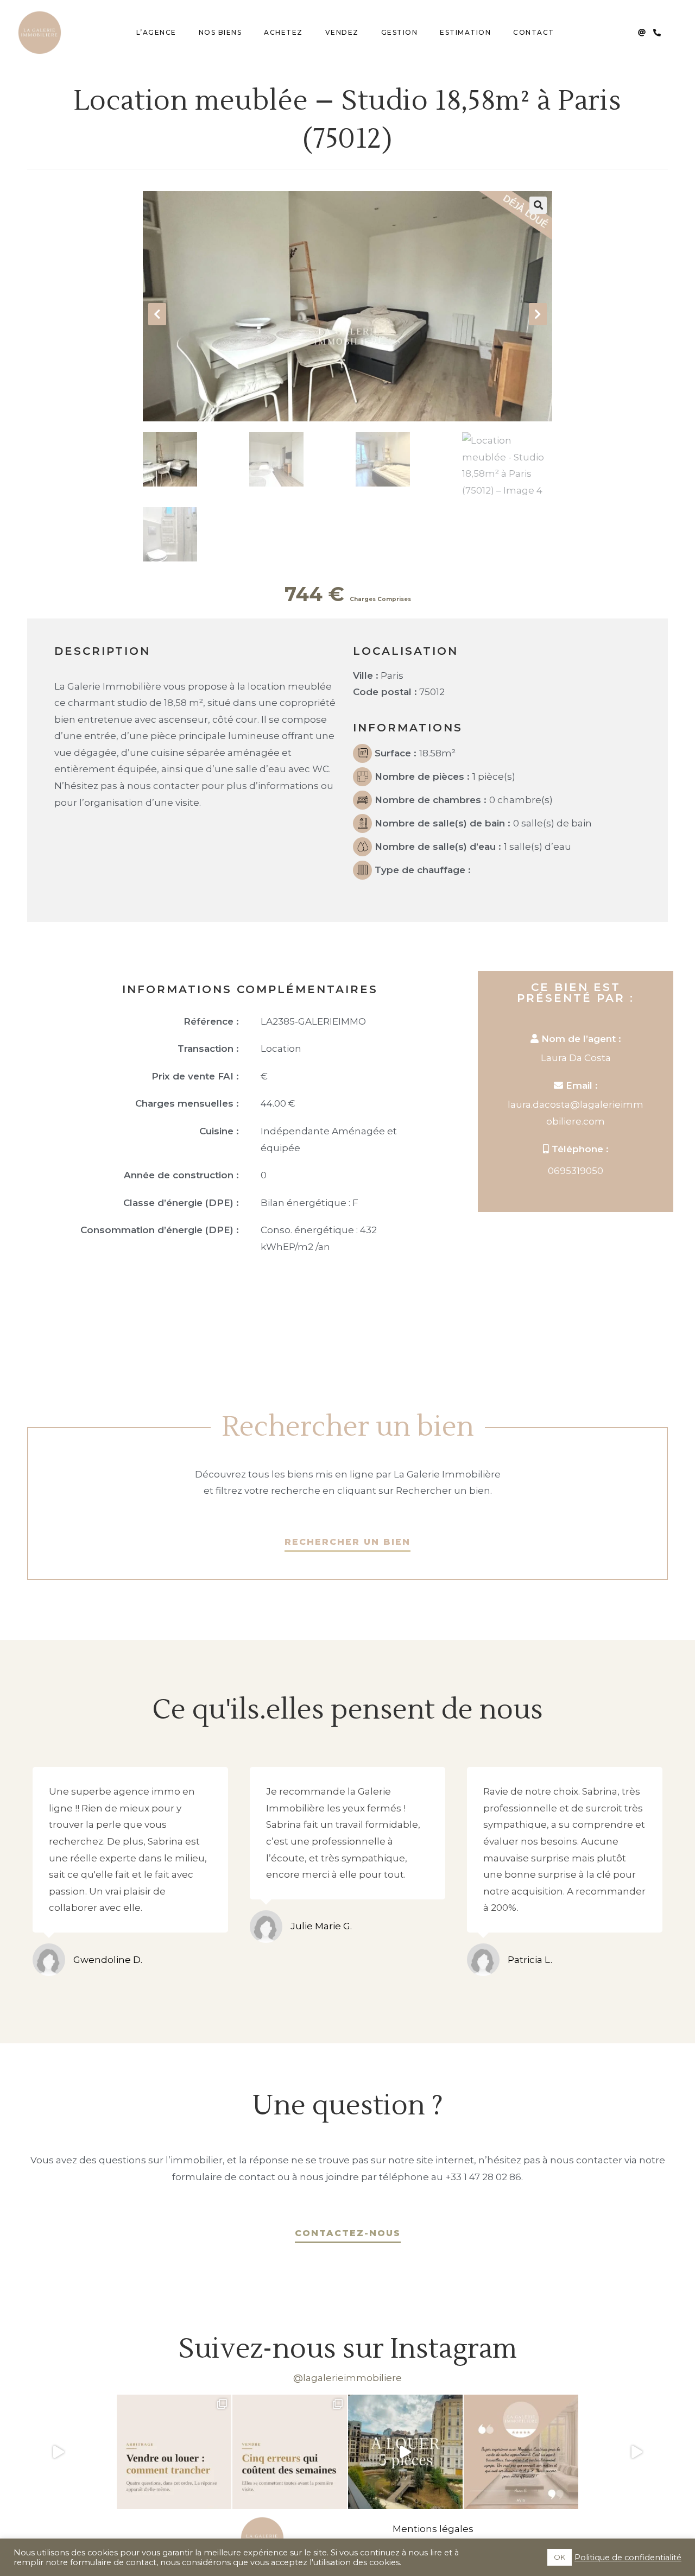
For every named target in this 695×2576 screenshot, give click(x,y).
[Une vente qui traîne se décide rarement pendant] (290, 2452)
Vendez (342, 32)
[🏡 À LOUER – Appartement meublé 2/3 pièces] (637, 2452)
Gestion (400, 32)
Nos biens (220, 32)
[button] (538, 205)
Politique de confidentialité (628, 2558)
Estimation (465, 32)
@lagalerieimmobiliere (347, 2378)
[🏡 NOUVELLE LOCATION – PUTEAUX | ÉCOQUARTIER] (405, 2452)
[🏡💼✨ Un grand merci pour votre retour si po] (521, 2452)
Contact (534, 32)
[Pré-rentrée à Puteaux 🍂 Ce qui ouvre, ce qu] (58, 2452)
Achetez (283, 32)
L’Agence (156, 32)
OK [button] (560, 2557)
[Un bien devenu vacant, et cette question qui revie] (174, 2452)
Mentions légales (433, 2529)
